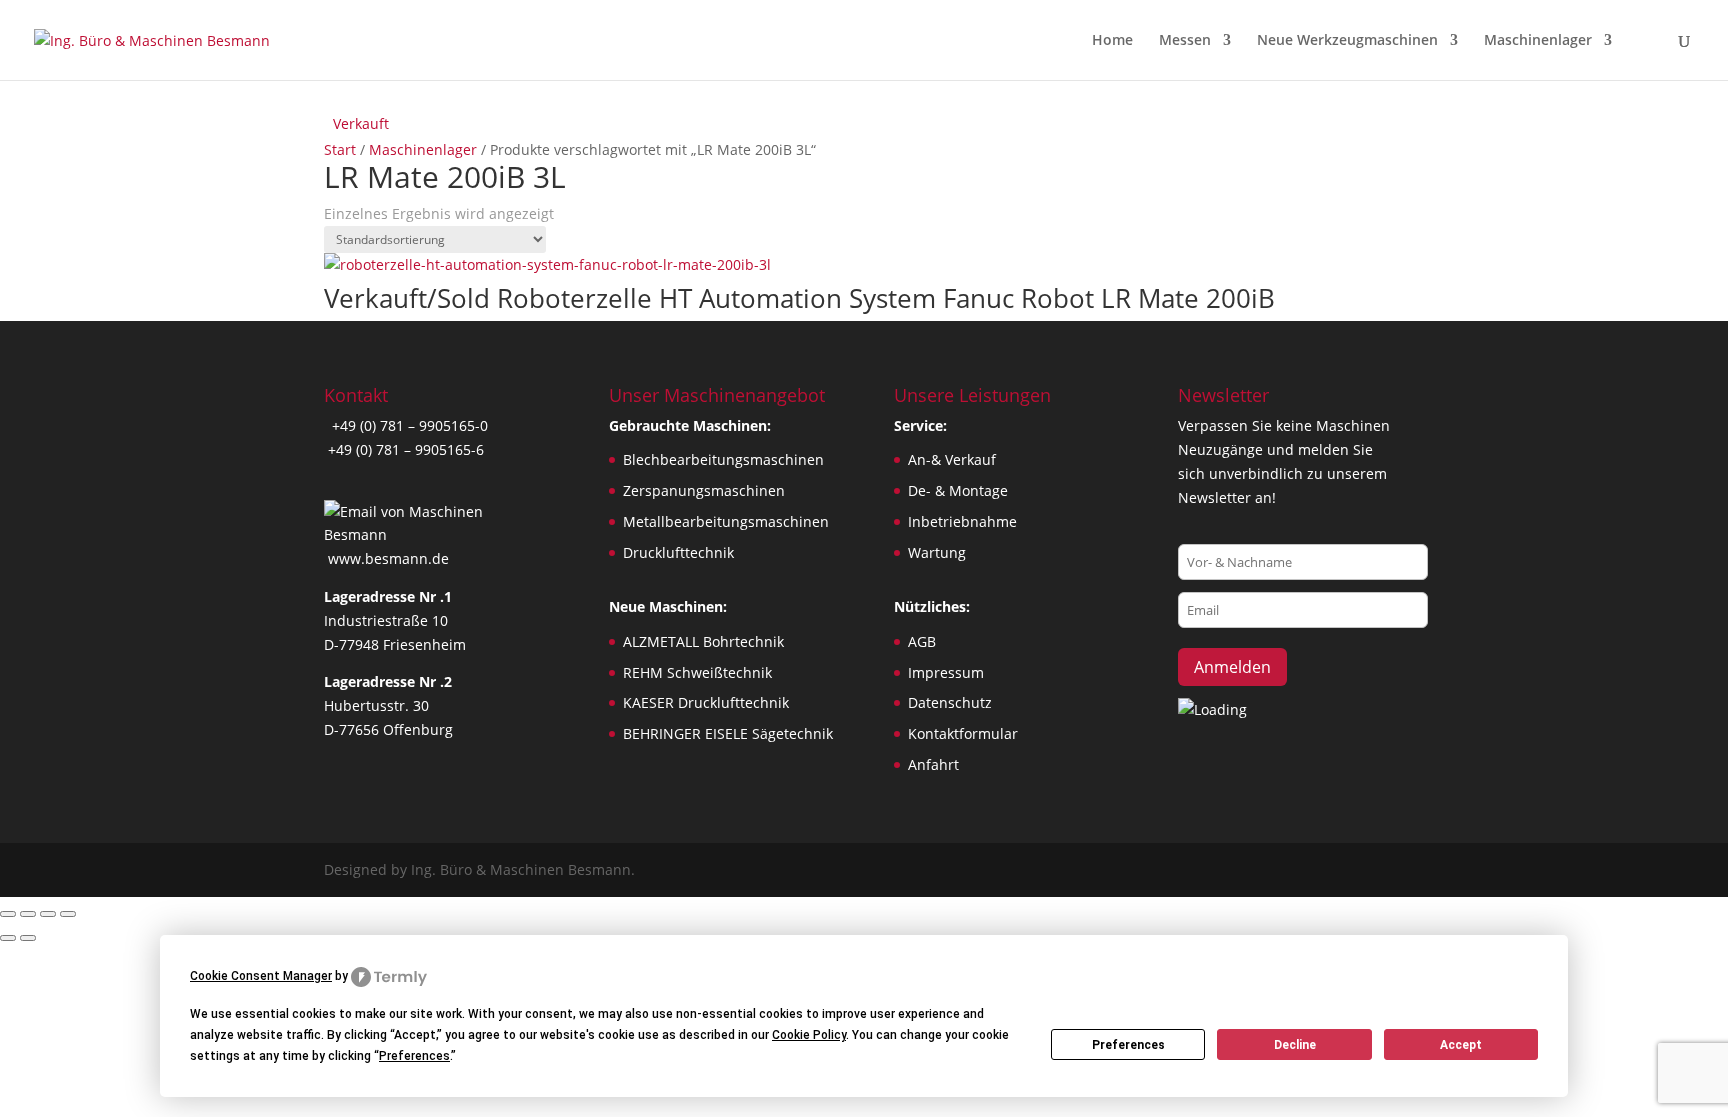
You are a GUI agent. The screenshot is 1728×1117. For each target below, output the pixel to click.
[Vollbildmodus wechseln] (28, 914)
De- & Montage (958, 490)
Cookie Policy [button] (809, 1035)
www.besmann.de (388, 558)
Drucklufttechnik (678, 552)
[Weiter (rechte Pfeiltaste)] (28, 938)
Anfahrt (933, 764)
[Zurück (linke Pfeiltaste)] (8, 938)
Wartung (937, 552)
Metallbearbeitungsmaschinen (726, 521)
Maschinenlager (1538, 41)
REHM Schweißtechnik (697, 672)
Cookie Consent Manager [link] (261, 976)
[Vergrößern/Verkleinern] (8, 914)
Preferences (1128, 1045)
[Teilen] (48, 914)
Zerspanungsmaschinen (704, 490)
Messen (1185, 41)
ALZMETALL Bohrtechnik (703, 641)
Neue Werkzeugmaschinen (1347, 41)
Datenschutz (950, 702)
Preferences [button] (414, 1056)
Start (340, 149)
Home (1112, 41)
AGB (922, 641)
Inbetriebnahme (962, 521)
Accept (1461, 1045)
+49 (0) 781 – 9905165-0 (408, 425)
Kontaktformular (963, 733)
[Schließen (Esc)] (68, 914)
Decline (1295, 1045)
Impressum (946, 672)
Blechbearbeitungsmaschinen (723, 459)
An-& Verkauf (952, 459)
